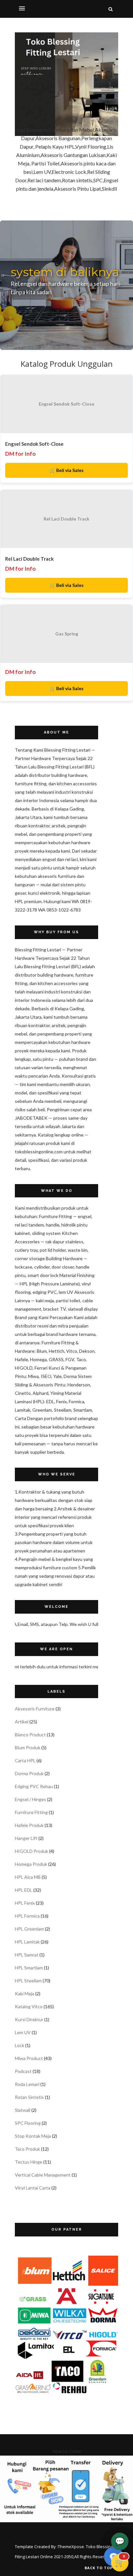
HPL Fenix (25, 1903)
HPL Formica (27, 1916)
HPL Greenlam (29, 1929)
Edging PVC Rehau (34, 1786)
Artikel (22, 1722)
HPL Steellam (28, 1981)
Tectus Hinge (29, 2162)
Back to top (99, 2568)
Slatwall (23, 2110)
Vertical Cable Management (43, 2175)
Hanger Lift (26, 1838)
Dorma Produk (29, 1773)
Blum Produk (28, 1747)
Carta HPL (25, 1760)
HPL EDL (24, 1890)
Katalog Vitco (29, 2006)
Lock (20, 2045)
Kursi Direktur (29, 2019)
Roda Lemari (27, 2084)
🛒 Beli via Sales (67, 470)
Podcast (23, 2071)
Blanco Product (30, 1735)
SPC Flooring (28, 2123)
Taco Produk (27, 2149)
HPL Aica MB (28, 1877)
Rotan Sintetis (29, 2097)
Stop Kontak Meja (33, 2136)
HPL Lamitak (27, 1942)
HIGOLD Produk (31, 1851)
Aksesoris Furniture (35, 1709)
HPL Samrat (27, 1955)
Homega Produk (31, 1864)
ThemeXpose (71, 2547)
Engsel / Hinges (31, 1799)
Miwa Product (29, 2058)
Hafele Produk (29, 1825)
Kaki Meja (25, 1994)
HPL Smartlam (29, 1968)
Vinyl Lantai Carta (33, 2188)
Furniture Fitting (31, 1812)
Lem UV (23, 2032)
